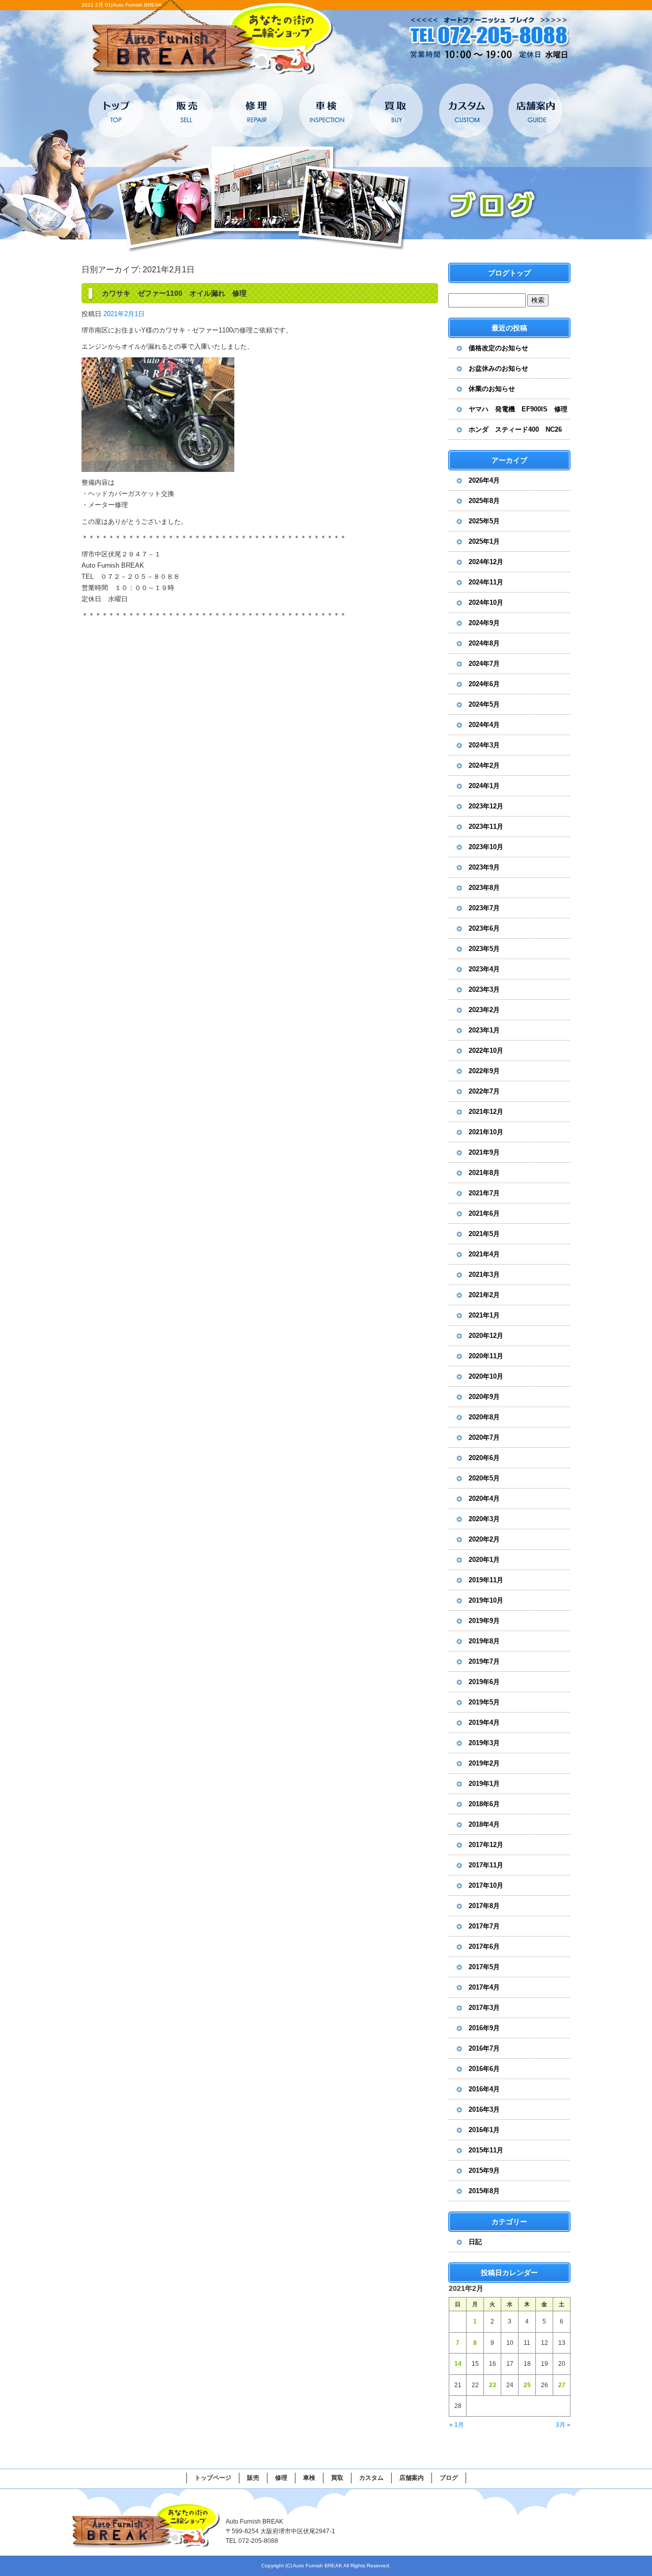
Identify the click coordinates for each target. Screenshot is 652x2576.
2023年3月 (484, 989)
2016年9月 (484, 2028)
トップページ (116, 110)
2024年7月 (484, 664)
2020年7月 (484, 1437)
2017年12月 (486, 1845)
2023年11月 (486, 827)
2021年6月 (484, 1213)
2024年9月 (484, 623)
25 (527, 2385)
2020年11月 (486, 1356)
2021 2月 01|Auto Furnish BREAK (122, 5)
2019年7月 (484, 1661)
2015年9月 (484, 2171)
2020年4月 (484, 1499)
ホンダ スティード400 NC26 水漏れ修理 (519, 433)
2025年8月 (484, 501)
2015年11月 (486, 2150)
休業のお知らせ (492, 389)
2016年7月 (484, 2048)
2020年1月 (484, 1560)
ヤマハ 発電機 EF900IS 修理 (518, 409)
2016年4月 (484, 2089)
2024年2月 (484, 765)
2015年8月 (484, 2191)
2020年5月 (484, 1478)
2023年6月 (484, 928)
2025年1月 (484, 541)
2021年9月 (484, 1152)
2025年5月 (484, 521)
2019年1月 (484, 1784)
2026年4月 (484, 480)
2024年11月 (486, 582)
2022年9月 (484, 1071)
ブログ (449, 2478)
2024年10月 (486, 603)
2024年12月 (486, 562)
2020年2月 (484, 1539)
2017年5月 (484, 1967)
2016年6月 (484, 2069)
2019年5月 (484, 1702)
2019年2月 (484, 1763)
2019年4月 (484, 1723)
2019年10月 (486, 1600)
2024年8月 (484, 643)
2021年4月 (484, 1254)
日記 (475, 2242)
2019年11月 (486, 1580)
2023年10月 (486, 847)
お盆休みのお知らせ (498, 368)
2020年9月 (484, 1397)
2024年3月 (484, 745)
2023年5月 (484, 949)
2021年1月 (484, 1315)
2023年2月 (484, 1010)
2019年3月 (484, 1743)
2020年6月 (484, 1458)
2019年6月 (484, 1682)
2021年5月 (484, 1234)
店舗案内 (535, 110)
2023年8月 (484, 888)
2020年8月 (484, 1417)
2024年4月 (484, 725)
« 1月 (457, 2425)
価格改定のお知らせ (498, 348)
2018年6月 (484, 1804)
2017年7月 (484, 1926)
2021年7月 (484, 1193)
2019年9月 (484, 1621)
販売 (186, 110)
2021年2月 (484, 1295)
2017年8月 (484, 1906)
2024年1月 (484, 786)
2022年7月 (484, 1091)
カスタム (465, 110)
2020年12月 (486, 1336)
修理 (256, 110)
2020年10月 (486, 1376)
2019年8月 (484, 1641)
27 (562, 2385)
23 (493, 2385)
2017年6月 (484, 1947)
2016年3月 (484, 2109)
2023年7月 (484, 908)
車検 (326, 110)
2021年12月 (486, 1112)
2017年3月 (484, 2008)
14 (458, 2364)
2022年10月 (486, 1051)
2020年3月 (484, 1519)
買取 (396, 110)
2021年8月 (484, 1173)
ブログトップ (509, 273)
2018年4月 (484, 1824)
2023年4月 (484, 969)
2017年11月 (486, 1865)
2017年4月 (484, 1987)
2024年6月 (484, 684)
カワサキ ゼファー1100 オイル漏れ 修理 (174, 293)
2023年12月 (486, 806)
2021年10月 (486, 1132)
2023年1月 (484, 1030)
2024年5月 (484, 704)
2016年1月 (484, 2130)
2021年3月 (484, 1275)
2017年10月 (486, 1885)
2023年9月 (484, 867)
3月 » (563, 2425)
